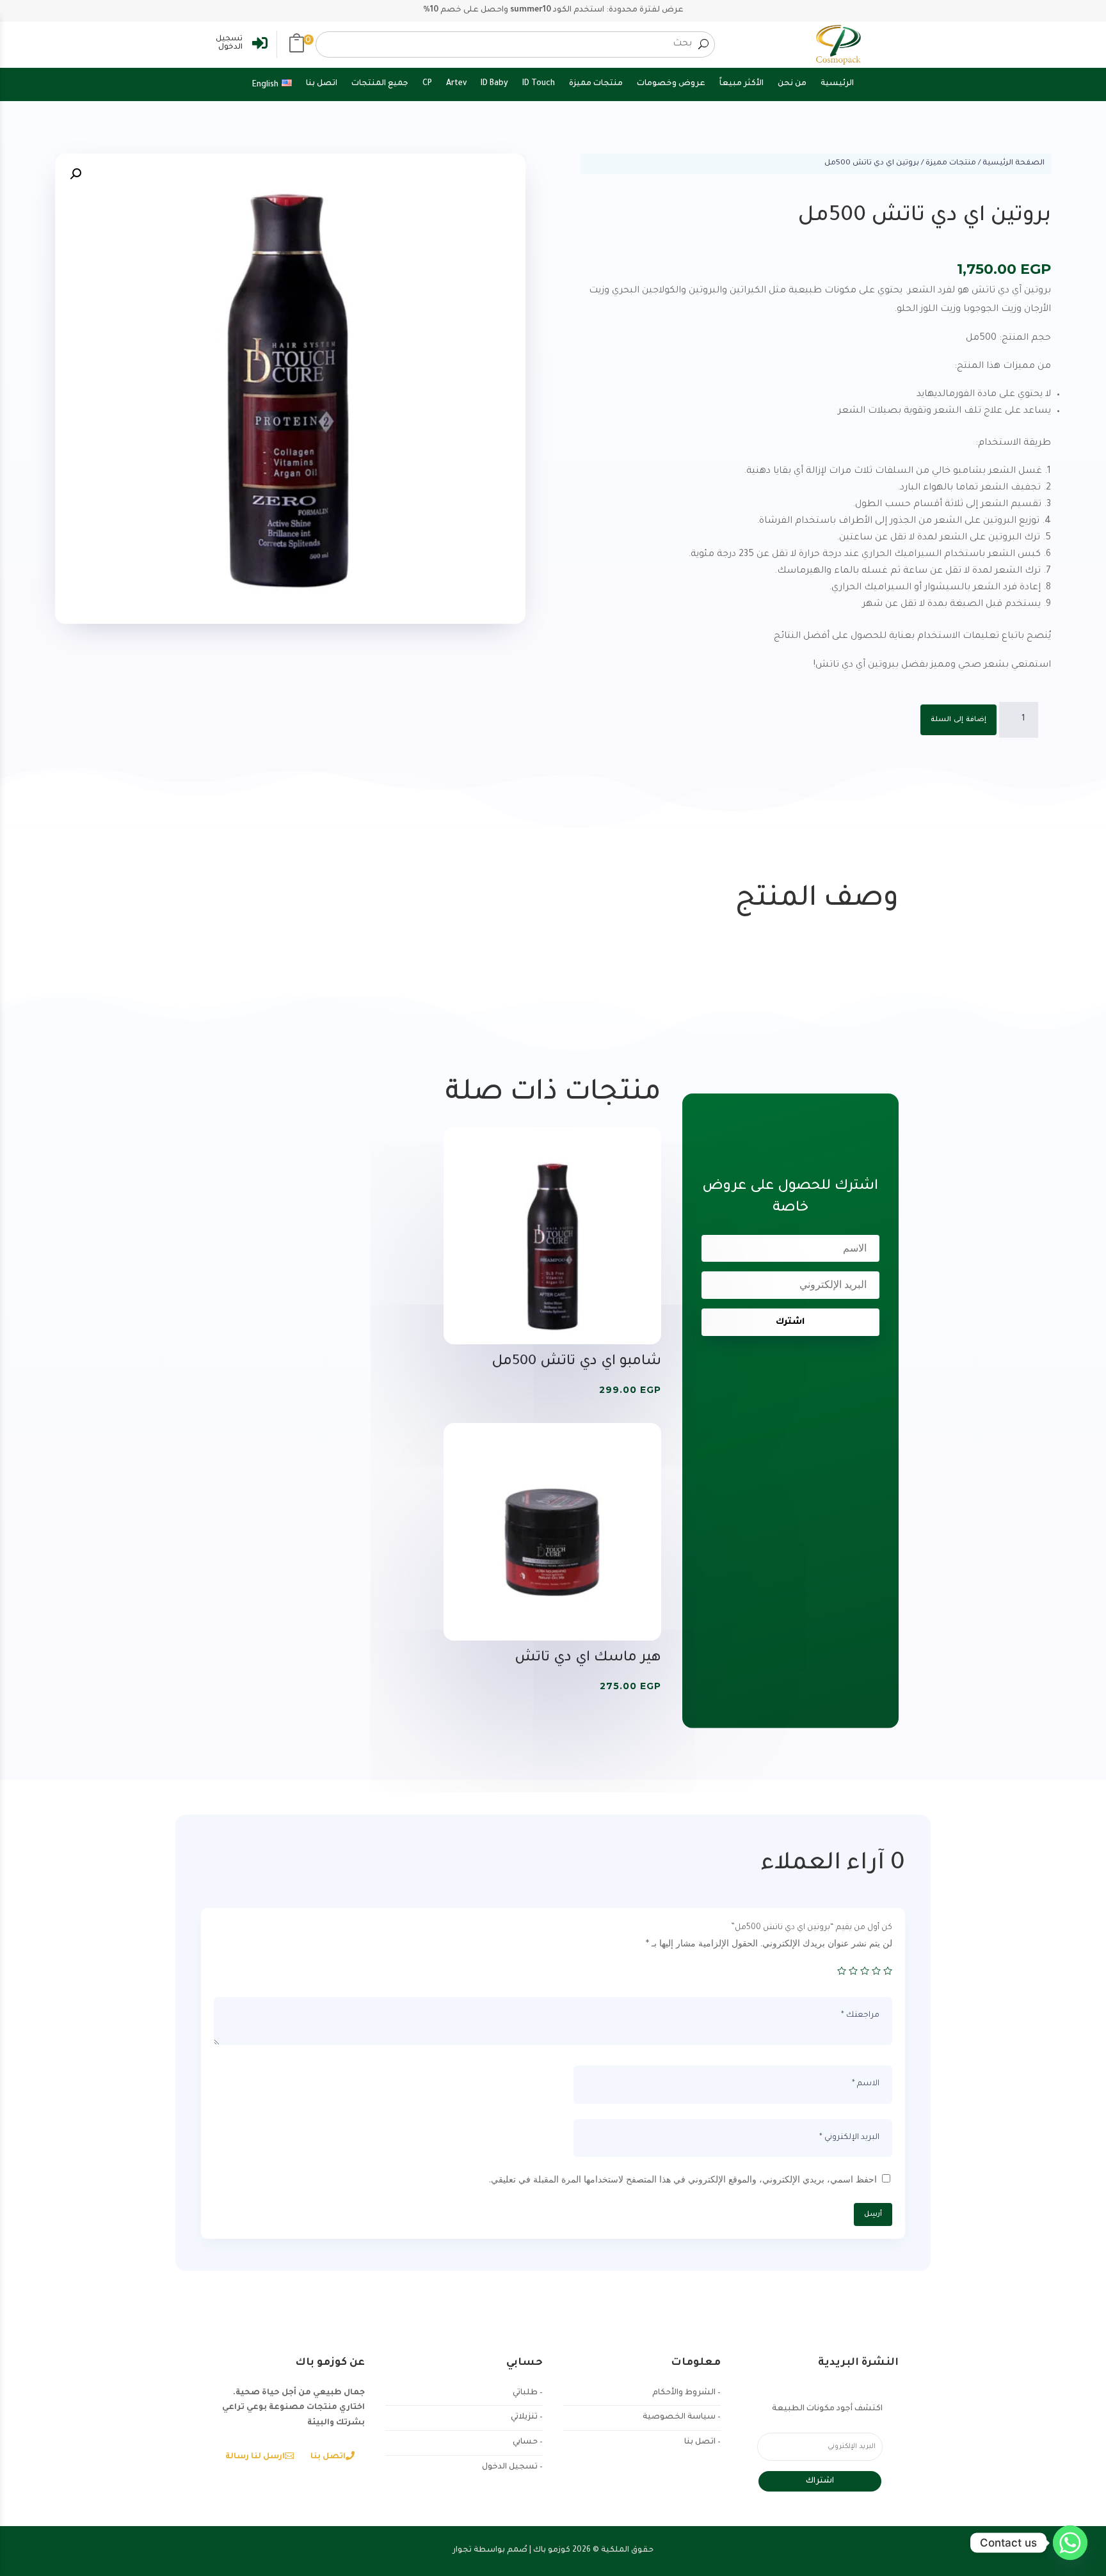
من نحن (792, 84)
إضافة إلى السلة (958, 720)
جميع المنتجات (380, 84)
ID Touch (539, 84)
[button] (296, 45)
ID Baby (494, 84)
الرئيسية (837, 84)
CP (427, 84)
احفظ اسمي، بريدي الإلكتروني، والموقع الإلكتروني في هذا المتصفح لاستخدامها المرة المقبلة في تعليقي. (683, 2179)
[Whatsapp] (1070, 2543)
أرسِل (873, 2214)
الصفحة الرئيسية (1014, 163)
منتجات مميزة (596, 84)
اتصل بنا (322, 84)
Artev (456, 84)
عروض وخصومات (671, 84)
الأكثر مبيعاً (741, 84)
